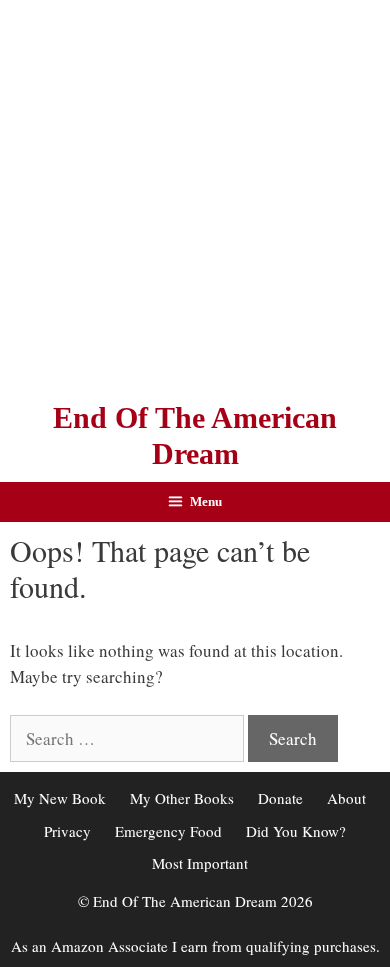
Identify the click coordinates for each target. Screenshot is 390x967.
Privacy (67, 831)
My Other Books (182, 798)
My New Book (60, 798)
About (346, 798)
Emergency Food (168, 831)
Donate (280, 798)
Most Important (200, 863)
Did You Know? (296, 831)
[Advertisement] (195, 195)
